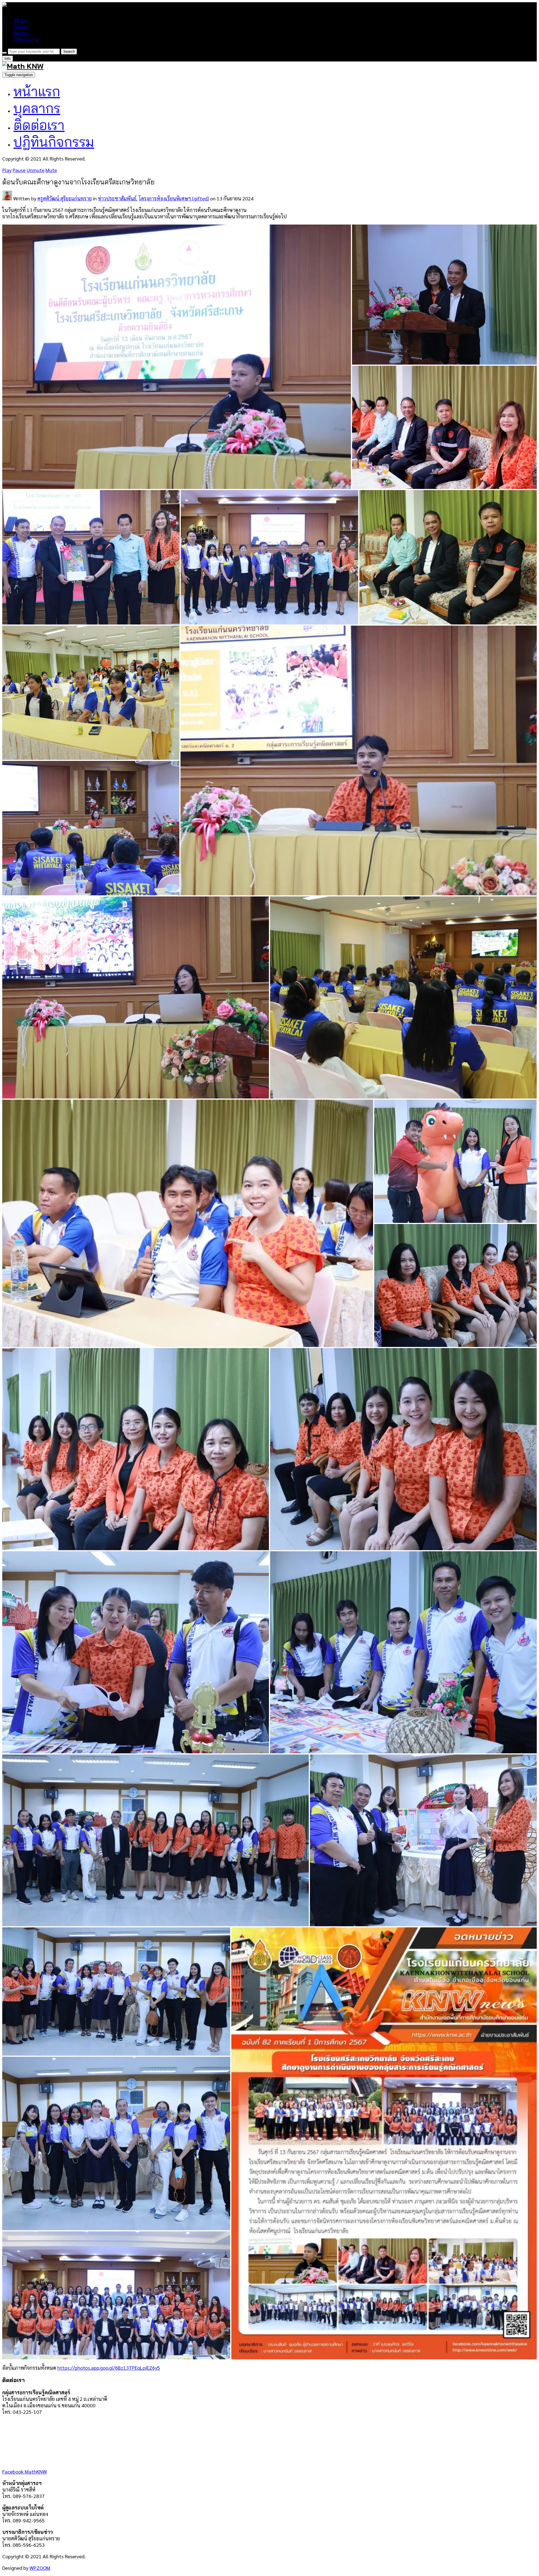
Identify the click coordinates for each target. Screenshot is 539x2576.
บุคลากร (21, 27)
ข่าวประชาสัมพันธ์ (117, 198)
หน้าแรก (21, 20)
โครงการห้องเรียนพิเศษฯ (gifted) (174, 198)
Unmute (36, 170)
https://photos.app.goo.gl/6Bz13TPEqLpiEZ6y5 (109, 2368)
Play (7, 170)
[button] (177, 357)
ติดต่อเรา (21, 33)
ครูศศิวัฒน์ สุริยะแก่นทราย (65, 198)
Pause (19, 170)
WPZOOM (40, 2568)
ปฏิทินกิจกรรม (26, 40)
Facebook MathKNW (25, 2471)
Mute (51, 170)
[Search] (4, 53)
